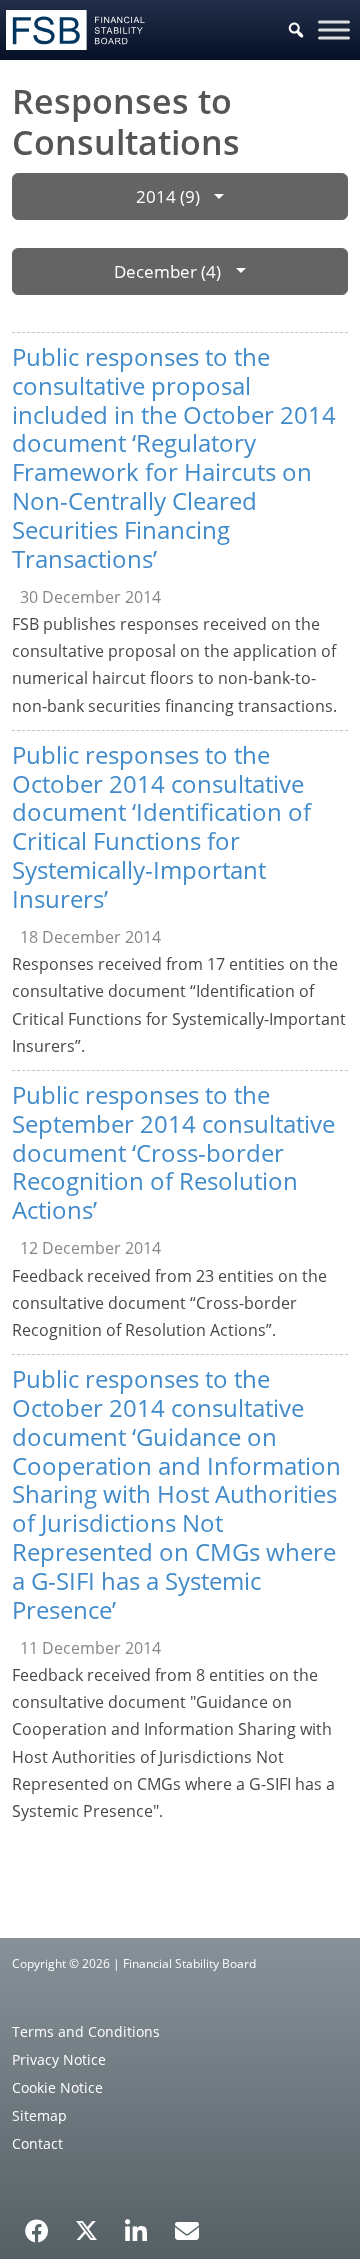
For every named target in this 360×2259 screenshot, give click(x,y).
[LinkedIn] (136, 2224)
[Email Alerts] (187, 2229)
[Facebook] (37, 2224)
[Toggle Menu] (334, 29)
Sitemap (39, 2115)
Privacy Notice (59, 2059)
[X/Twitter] (86, 2229)
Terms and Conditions (86, 2031)
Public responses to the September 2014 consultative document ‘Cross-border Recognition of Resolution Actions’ (173, 1152)
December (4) (167, 271)
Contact (37, 2143)
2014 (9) (168, 196)
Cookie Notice (57, 2087)
